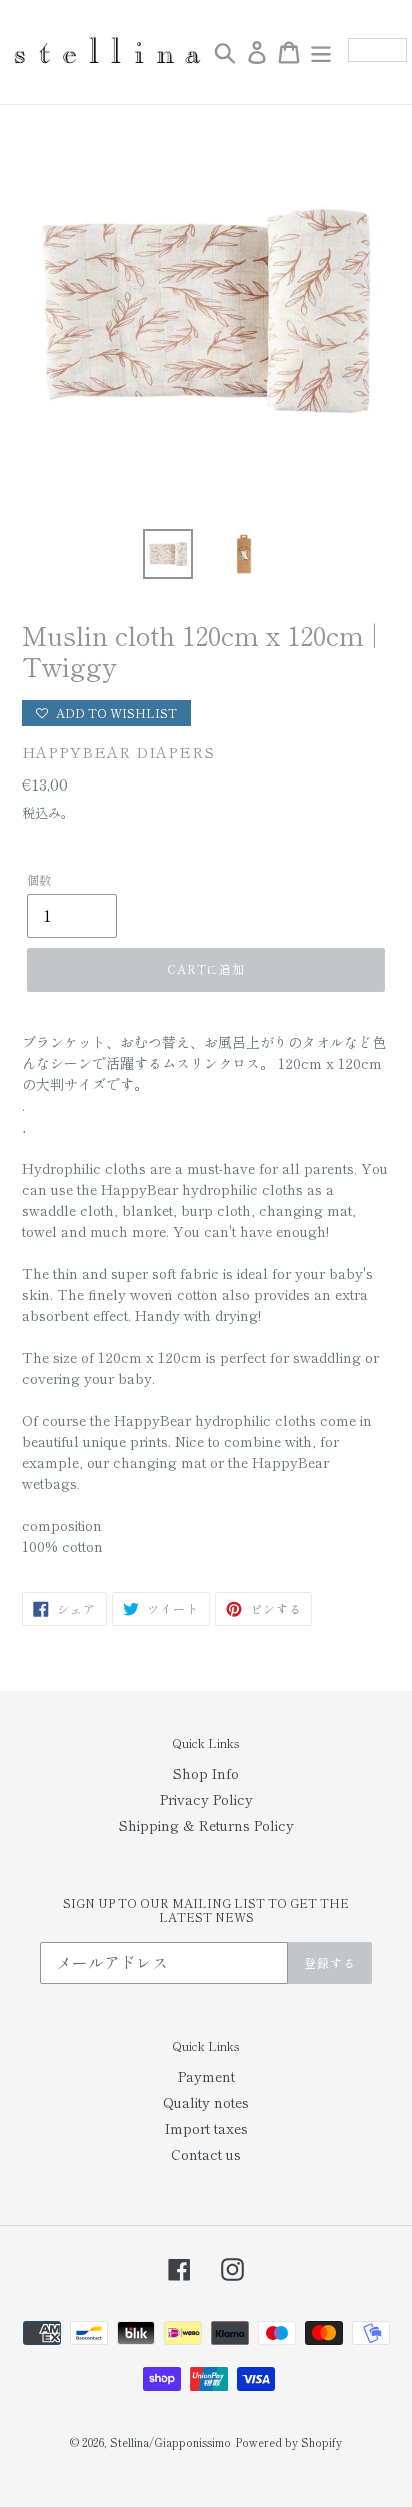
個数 (39, 879)
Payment (206, 2076)
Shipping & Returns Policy (206, 1825)
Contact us (206, 2154)
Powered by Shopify (288, 2442)
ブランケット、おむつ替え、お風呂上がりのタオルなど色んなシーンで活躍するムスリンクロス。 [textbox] (204, 1063)
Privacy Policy (206, 1799)
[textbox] (206, 1105)
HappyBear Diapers (118, 751)
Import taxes (206, 2128)
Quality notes (206, 2102)
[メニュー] (321, 52)
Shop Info (206, 1773)
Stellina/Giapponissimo (170, 2442)
